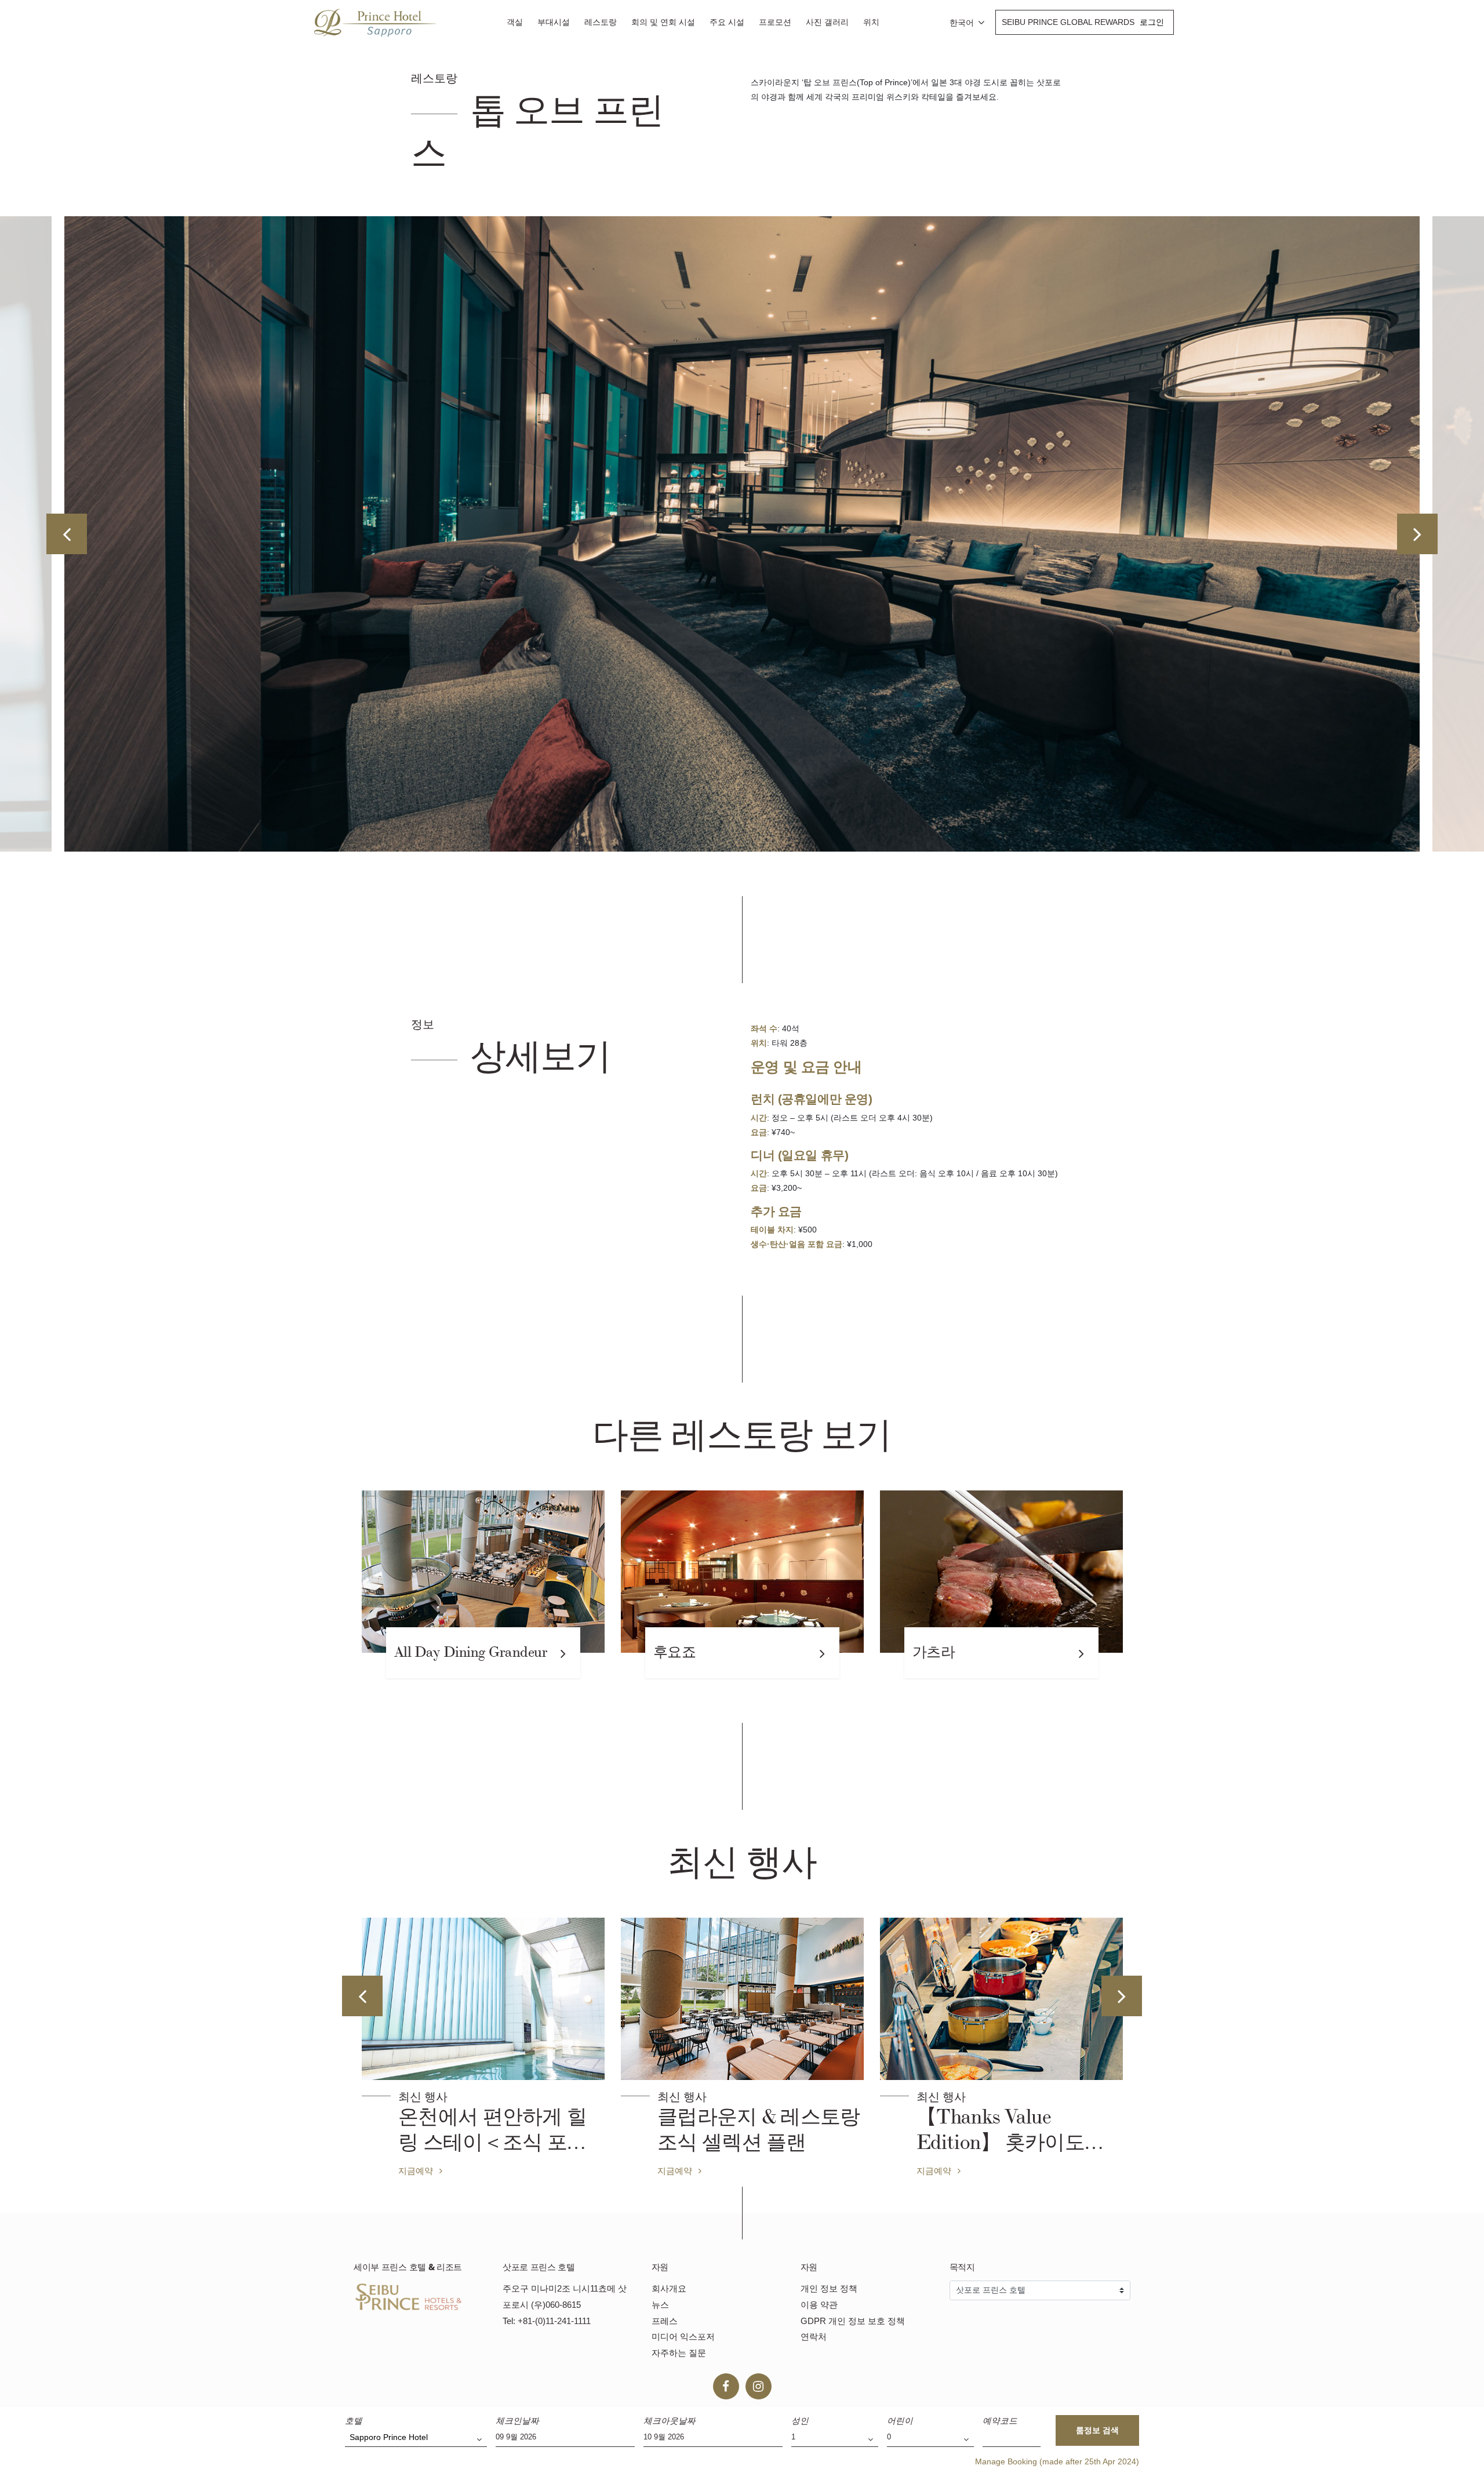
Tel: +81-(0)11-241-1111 (547, 2321)
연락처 (814, 2337)
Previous (67, 534)
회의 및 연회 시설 (663, 22)
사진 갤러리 (827, 22)
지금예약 (417, 2170)
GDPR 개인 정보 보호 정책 (853, 2321)
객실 (515, 22)
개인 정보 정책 (829, 2288)
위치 (871, 22)
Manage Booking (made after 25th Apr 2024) (1057, 2461)
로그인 (1152, 22)
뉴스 (660, 2305)
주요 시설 (727, 22)
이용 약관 (819, 2305)
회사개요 (669, 2288)
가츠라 (934, 1652)
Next (1417, 534)
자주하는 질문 (679, 2353)
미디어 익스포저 (683, 2337)
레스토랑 (601, 22)
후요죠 (675, 1652)
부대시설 (554, 22)
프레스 (665, 2321)
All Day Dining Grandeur (471, 1652)
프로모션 (775, 22)
